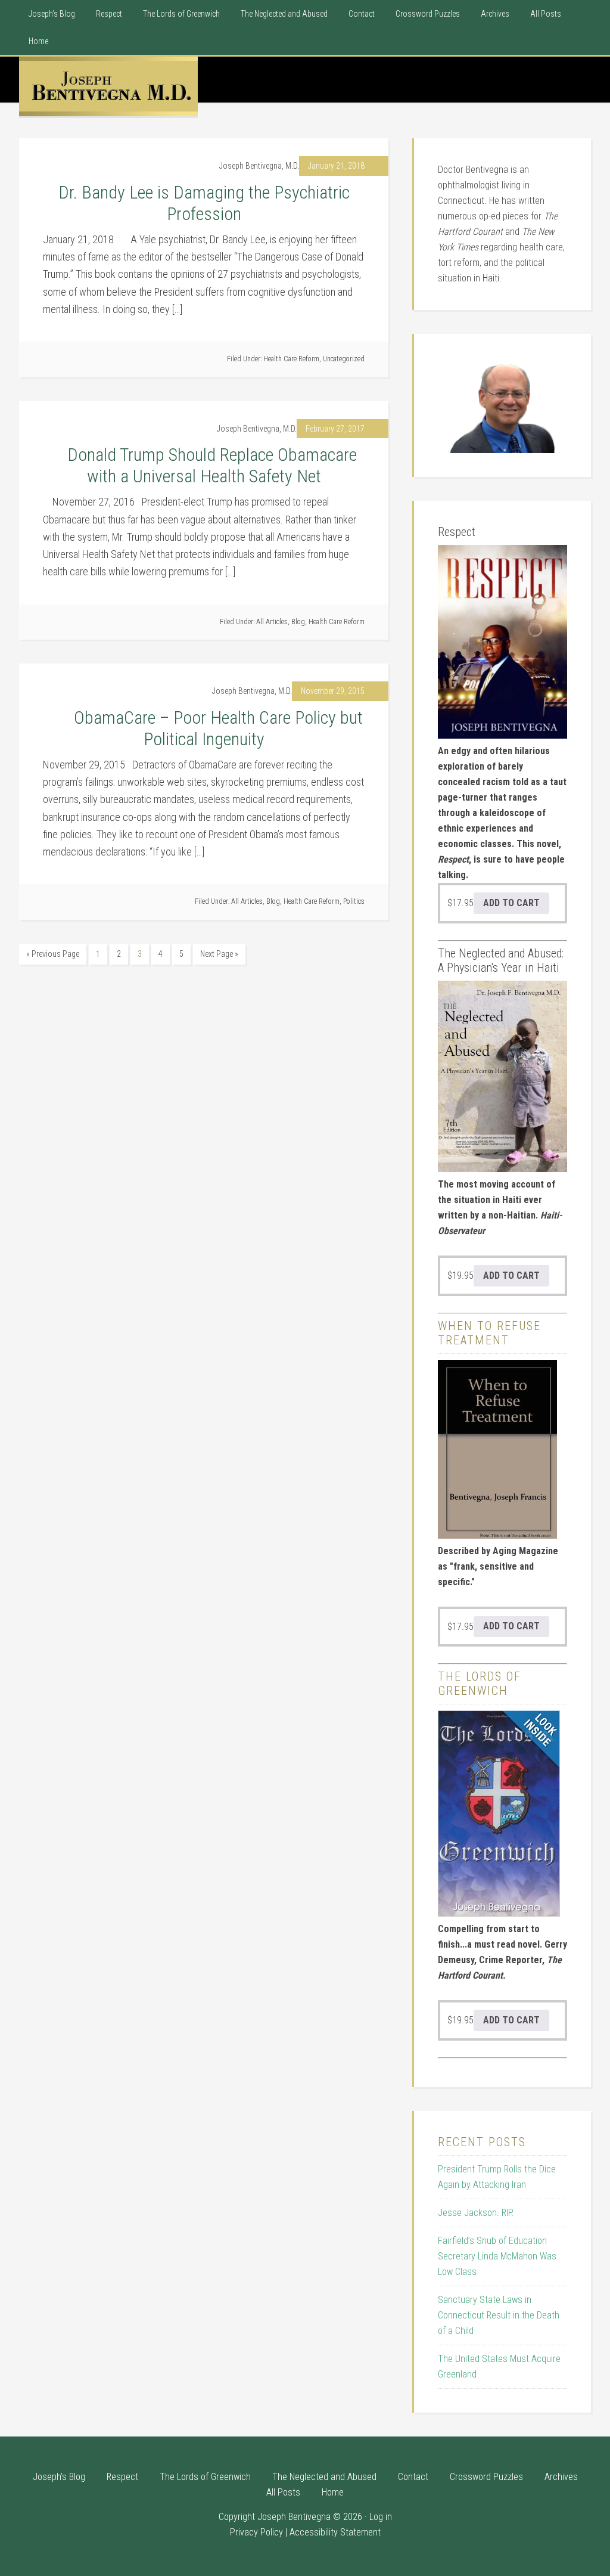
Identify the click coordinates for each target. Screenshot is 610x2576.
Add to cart (511, 903)
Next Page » (219, 954)
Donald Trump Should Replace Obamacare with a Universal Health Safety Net (204, 465)
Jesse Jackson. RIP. (476, 2213)
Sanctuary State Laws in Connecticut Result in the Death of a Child (499, 2315)
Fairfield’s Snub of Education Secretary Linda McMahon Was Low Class (497, 2256)
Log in (381, 2517)
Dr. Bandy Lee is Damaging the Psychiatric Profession (204, 203)
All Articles (272, 622)
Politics (354, 901)
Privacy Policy (256, 2532)
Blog (298, 622)
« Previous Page (53, 954)
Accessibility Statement (335, 2532)
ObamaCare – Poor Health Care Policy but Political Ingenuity (204, 728)
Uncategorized (344, 359)
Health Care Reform (291, 359)
